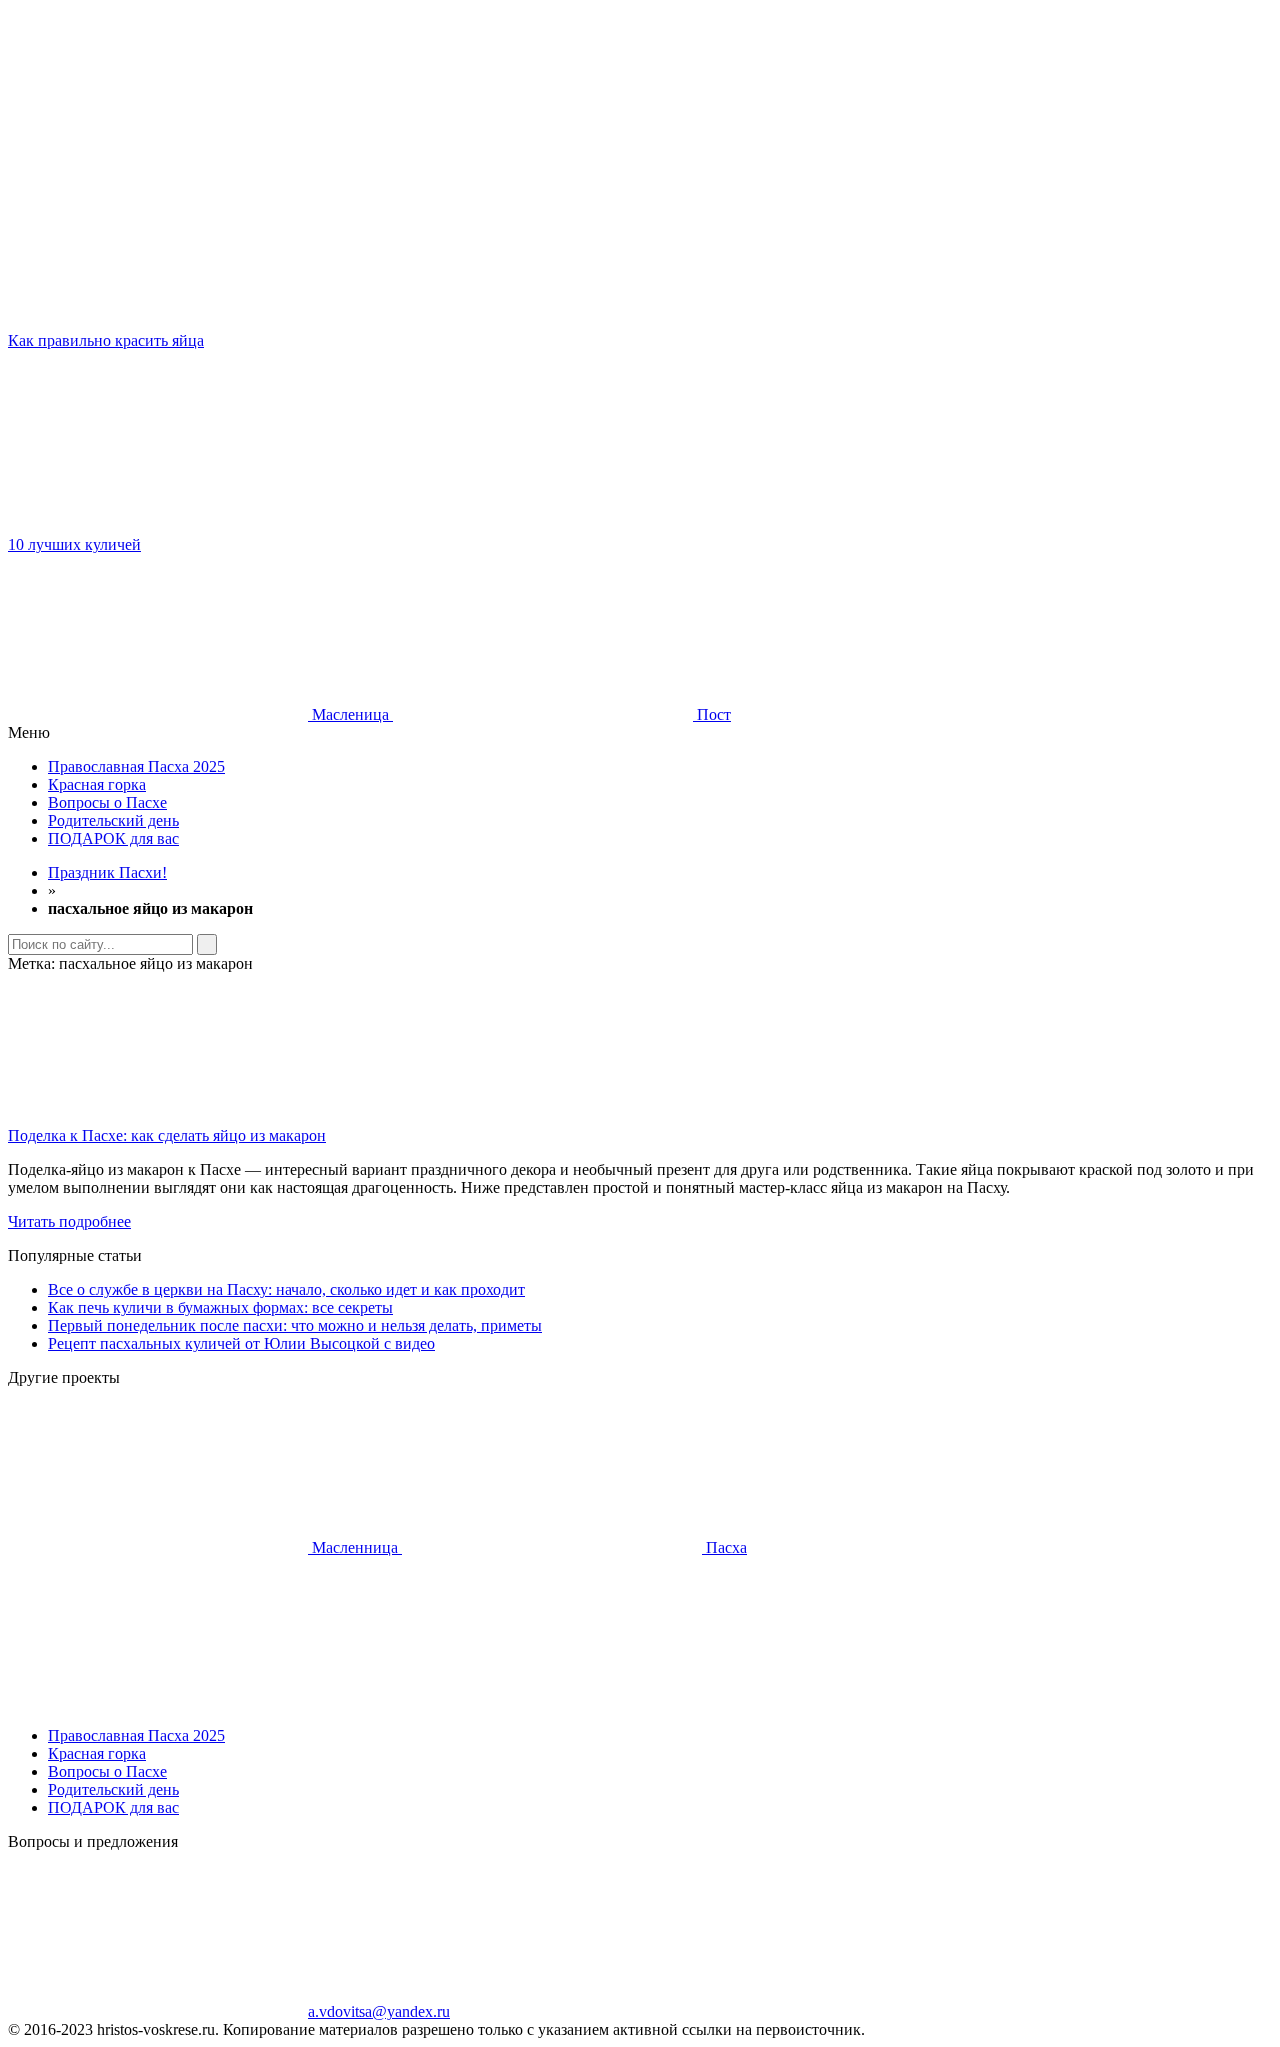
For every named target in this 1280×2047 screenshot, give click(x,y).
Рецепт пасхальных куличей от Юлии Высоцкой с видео (241, 1343)
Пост (712, 714)
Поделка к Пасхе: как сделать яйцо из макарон (167, 1135)
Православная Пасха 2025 (136, 766)
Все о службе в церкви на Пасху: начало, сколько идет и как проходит (286, 1289)
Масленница (355, 1547)
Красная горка (97, 784)
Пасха (724, 1547)
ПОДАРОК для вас (113, 838)
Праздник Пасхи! (107, 872)
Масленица (350, 714)
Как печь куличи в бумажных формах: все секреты (220, 1307)
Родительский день (113, 820)
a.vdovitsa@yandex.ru (379, 2011)
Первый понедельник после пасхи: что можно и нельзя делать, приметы (295, 1325)
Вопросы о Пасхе (107, 802)
